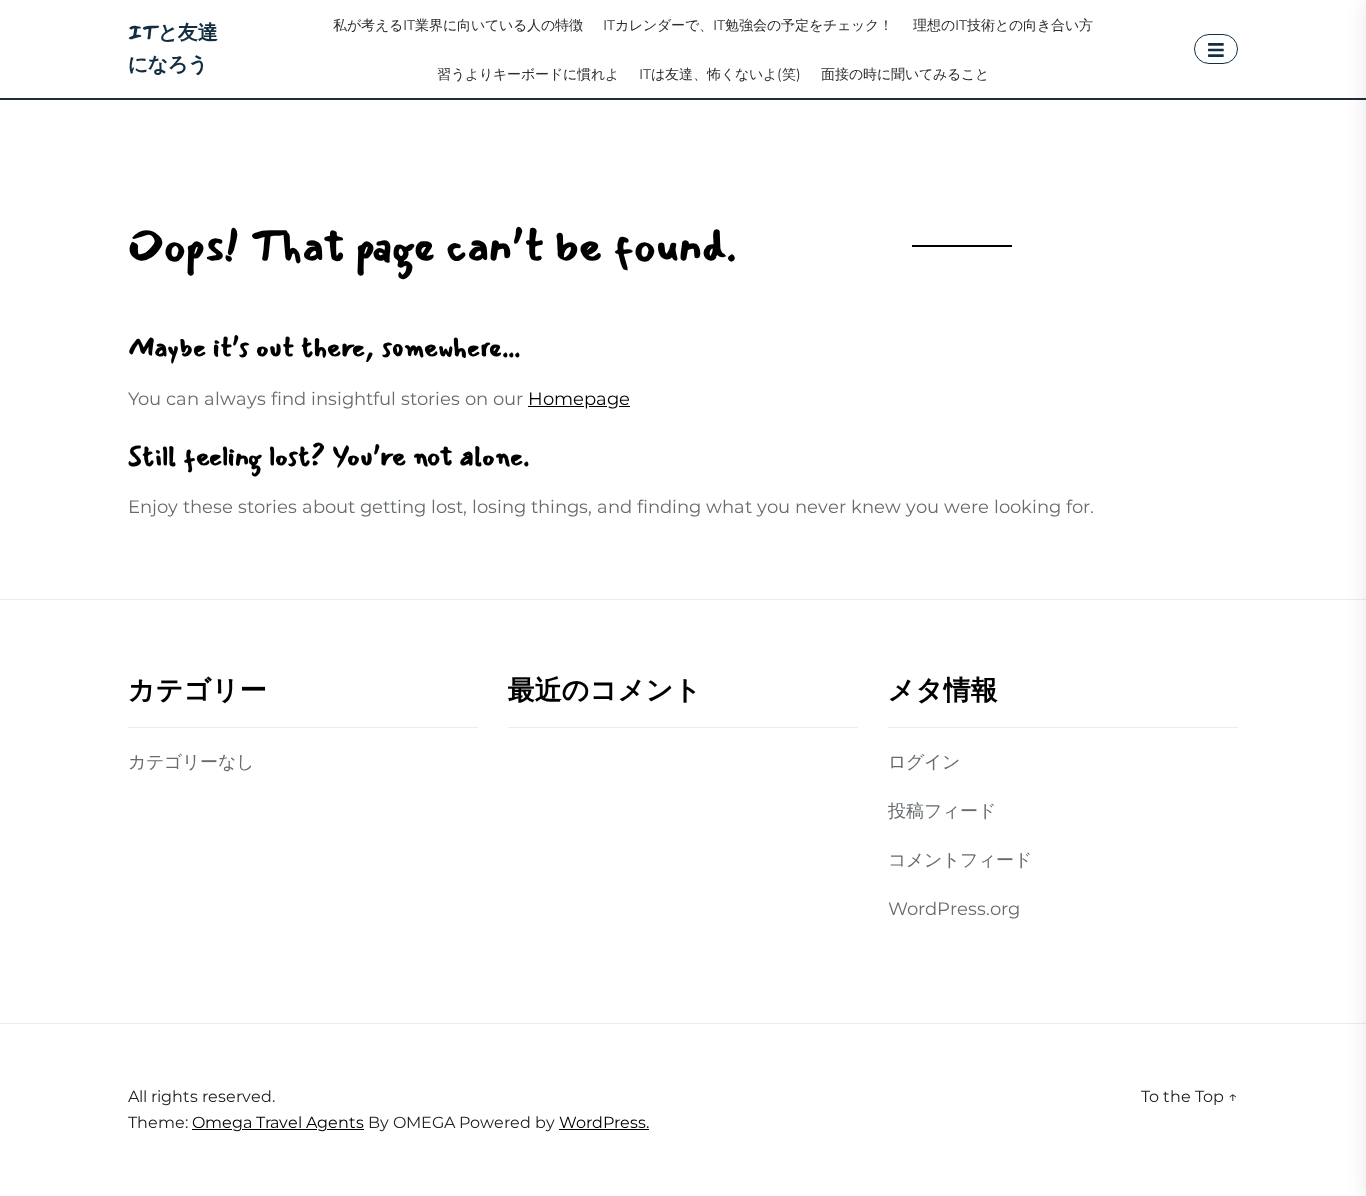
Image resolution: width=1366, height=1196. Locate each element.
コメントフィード (960, 860)
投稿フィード (942, 811)
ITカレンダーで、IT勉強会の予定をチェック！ (748, 25)
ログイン (924, 762)
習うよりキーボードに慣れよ (528, 74)
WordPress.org (954, 909)
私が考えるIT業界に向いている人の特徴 (458, 25)
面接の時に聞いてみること (905, 74)
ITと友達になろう (173, 48)
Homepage (579, 399)
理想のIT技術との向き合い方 (1003, 25)
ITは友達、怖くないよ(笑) (720, 74)
